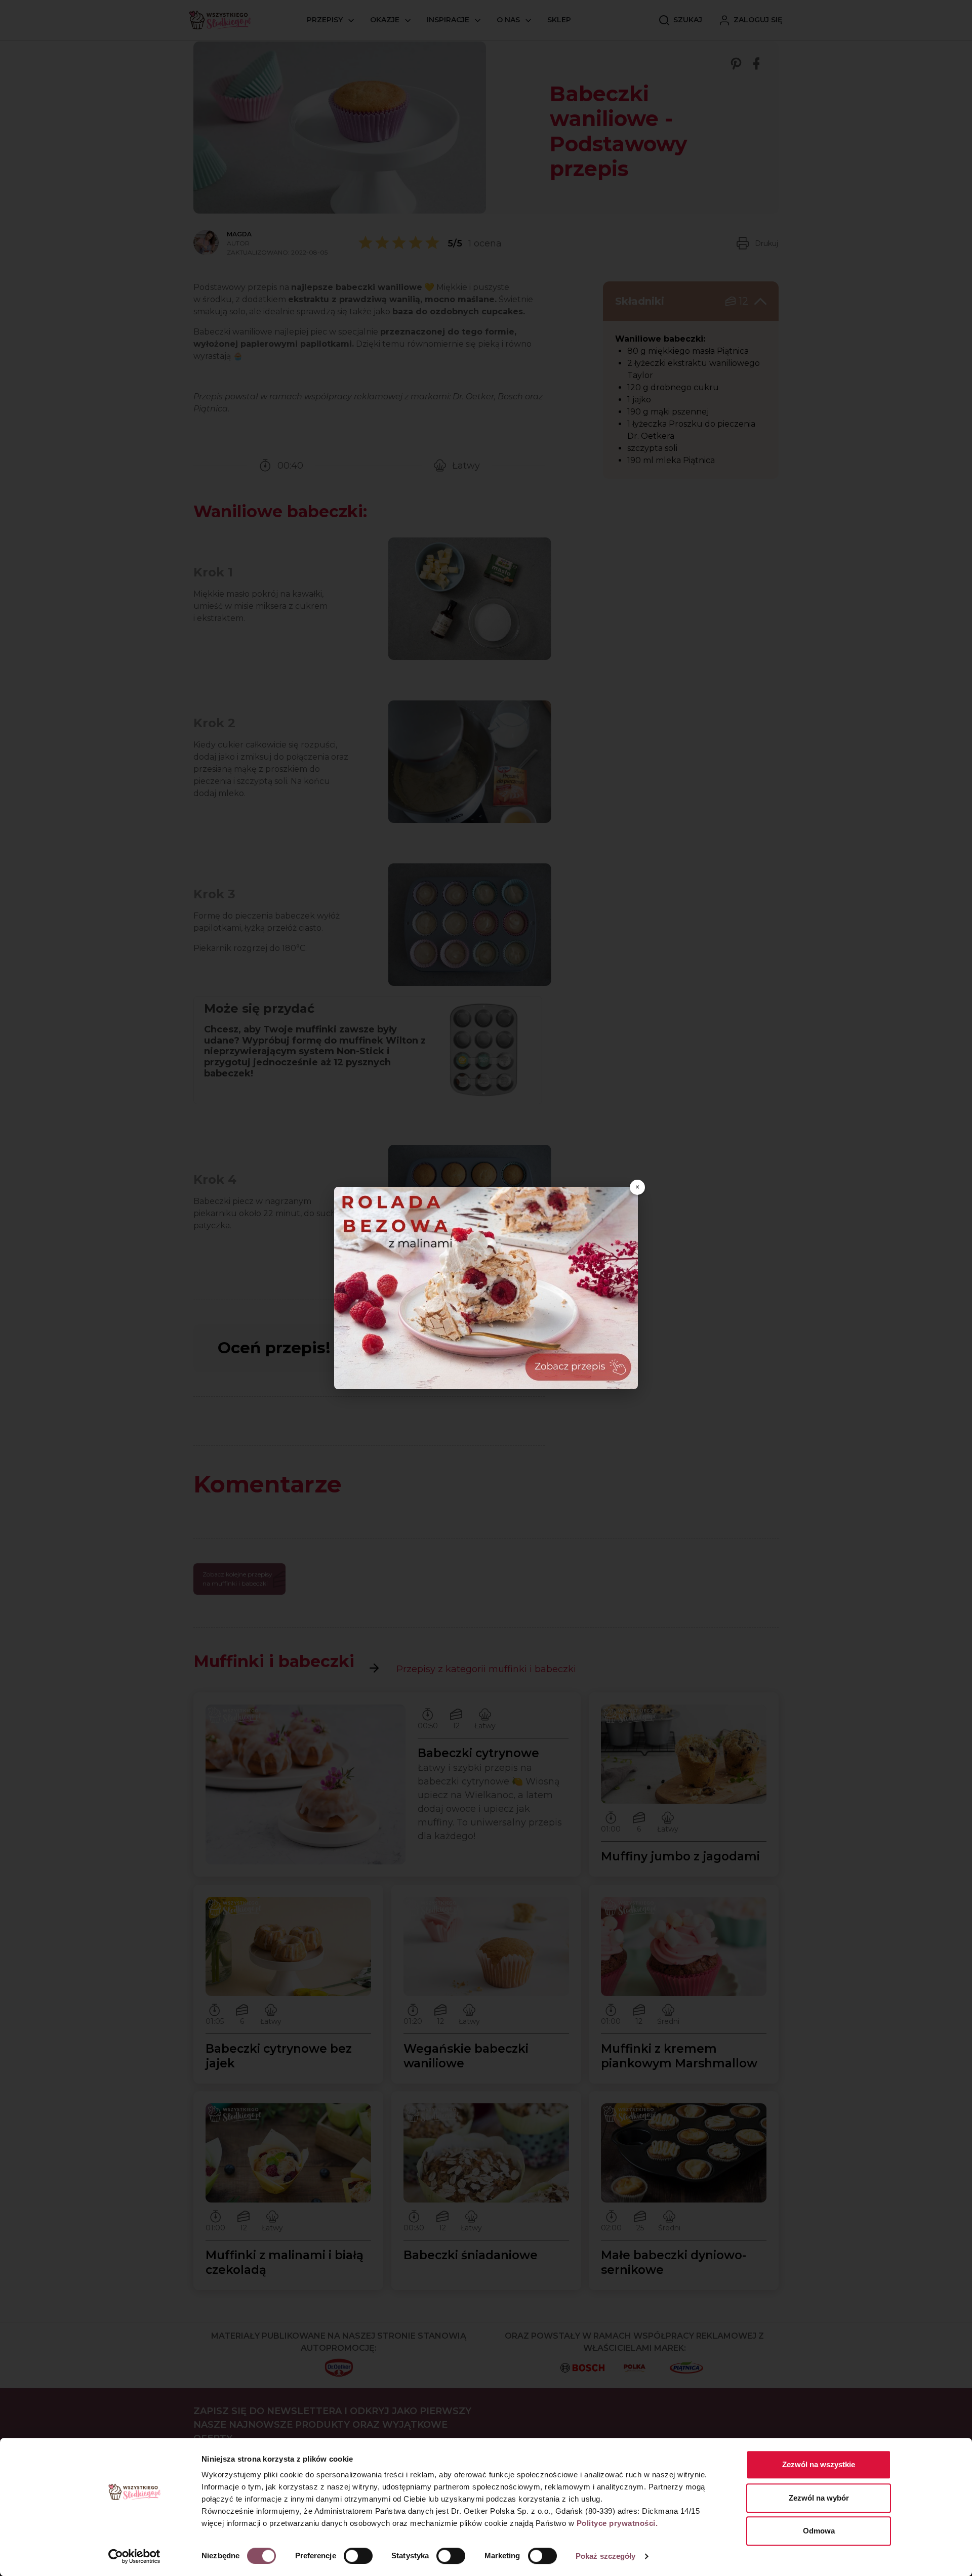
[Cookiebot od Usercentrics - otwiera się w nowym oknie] (134, 2556)
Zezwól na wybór (819, 2498)
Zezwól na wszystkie (819, 2464)
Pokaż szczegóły (606, 2556)
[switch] (358, 2556)
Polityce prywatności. (617, 2523)
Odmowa (819, 2531)
